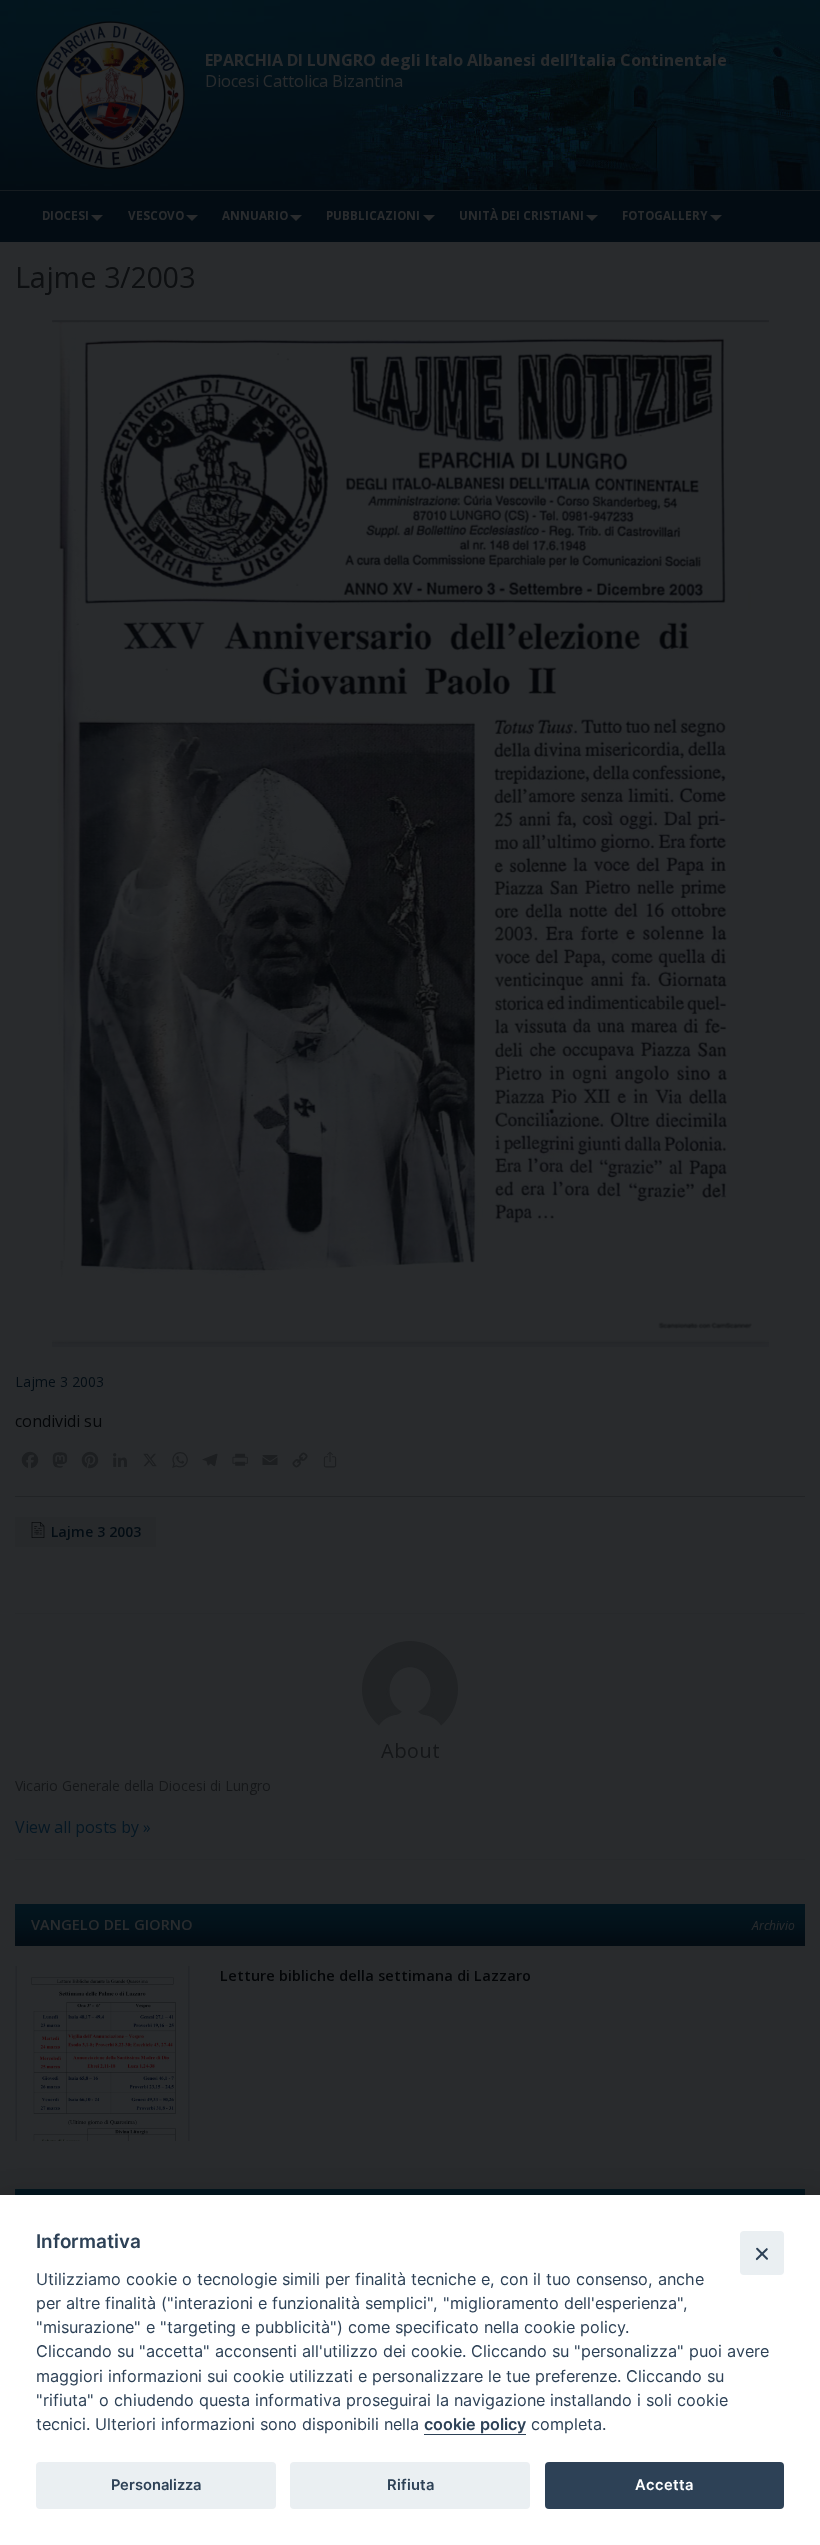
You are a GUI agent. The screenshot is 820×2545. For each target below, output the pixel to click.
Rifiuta (410, 2485)
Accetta (664, 2485)
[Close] (762, 2253)
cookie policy (475, 2424)
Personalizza (156, 2485)
